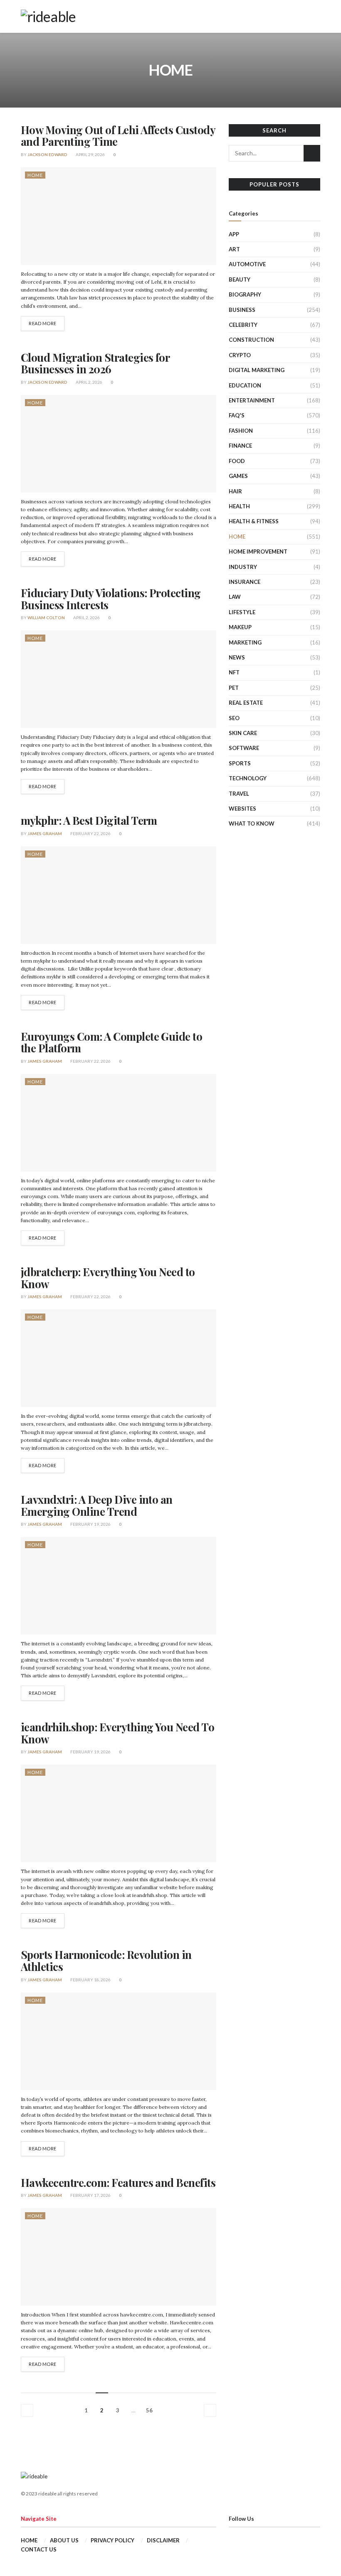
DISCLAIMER (163, 2540)
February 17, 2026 (90, 2195)
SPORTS (240, 763)
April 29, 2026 (90, 154)
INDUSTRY (243, 567)
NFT (234, 672)
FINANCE (240, 446)
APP (234, 234)
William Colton (46, 618)
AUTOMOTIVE (247, 264)
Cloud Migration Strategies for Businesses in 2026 (95, 363)
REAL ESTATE (246, 703)
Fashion (241, 431)
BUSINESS (242, 310)
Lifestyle (242, 612)
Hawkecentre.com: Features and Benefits (118, 2183)
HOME (35, 175)
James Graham (45, 833)
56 (149, 2410)
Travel (239, 794)
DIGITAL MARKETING (257, 370)
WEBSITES (242, 809)
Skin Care (243, 733)
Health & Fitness (254, 521)
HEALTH (239, 506)
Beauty (240, 279)
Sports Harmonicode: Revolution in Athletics (106, 1961)
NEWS (237, 657)
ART (234, 249)
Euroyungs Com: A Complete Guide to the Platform (111, 1042)
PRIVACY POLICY (112, 2540)
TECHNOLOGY (248, 778)
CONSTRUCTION (251, 340)
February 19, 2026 (90, 1524)
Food (237, 461)
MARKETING (245, 642)
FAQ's (237, 415)
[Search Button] (312, 153)
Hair (235, 491)
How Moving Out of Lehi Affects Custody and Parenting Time (118, 136)
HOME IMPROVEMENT (258, 551)
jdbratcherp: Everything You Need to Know (108, 1278)
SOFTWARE (244, 748)
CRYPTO (240, 355)
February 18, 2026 (90, 1980)
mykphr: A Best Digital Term (89, 820)
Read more (43, 323)
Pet (234, 688)
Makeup (240, 627)
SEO (234, 718)
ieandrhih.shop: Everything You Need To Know (117, 1733)
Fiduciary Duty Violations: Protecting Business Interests (111, 599)
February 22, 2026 (90, 833)
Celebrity (243, 325)
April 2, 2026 (89, 382)
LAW (235, 597)
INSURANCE (245, 582)
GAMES (238, 476)
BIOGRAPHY (245, 294)
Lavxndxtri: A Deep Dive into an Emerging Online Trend (97, 1505)
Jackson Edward (47, 154)
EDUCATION (245, 385)
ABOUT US (64, 2540)
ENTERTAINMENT (252, 400)
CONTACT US (39, 2549)
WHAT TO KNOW (252, 824)
